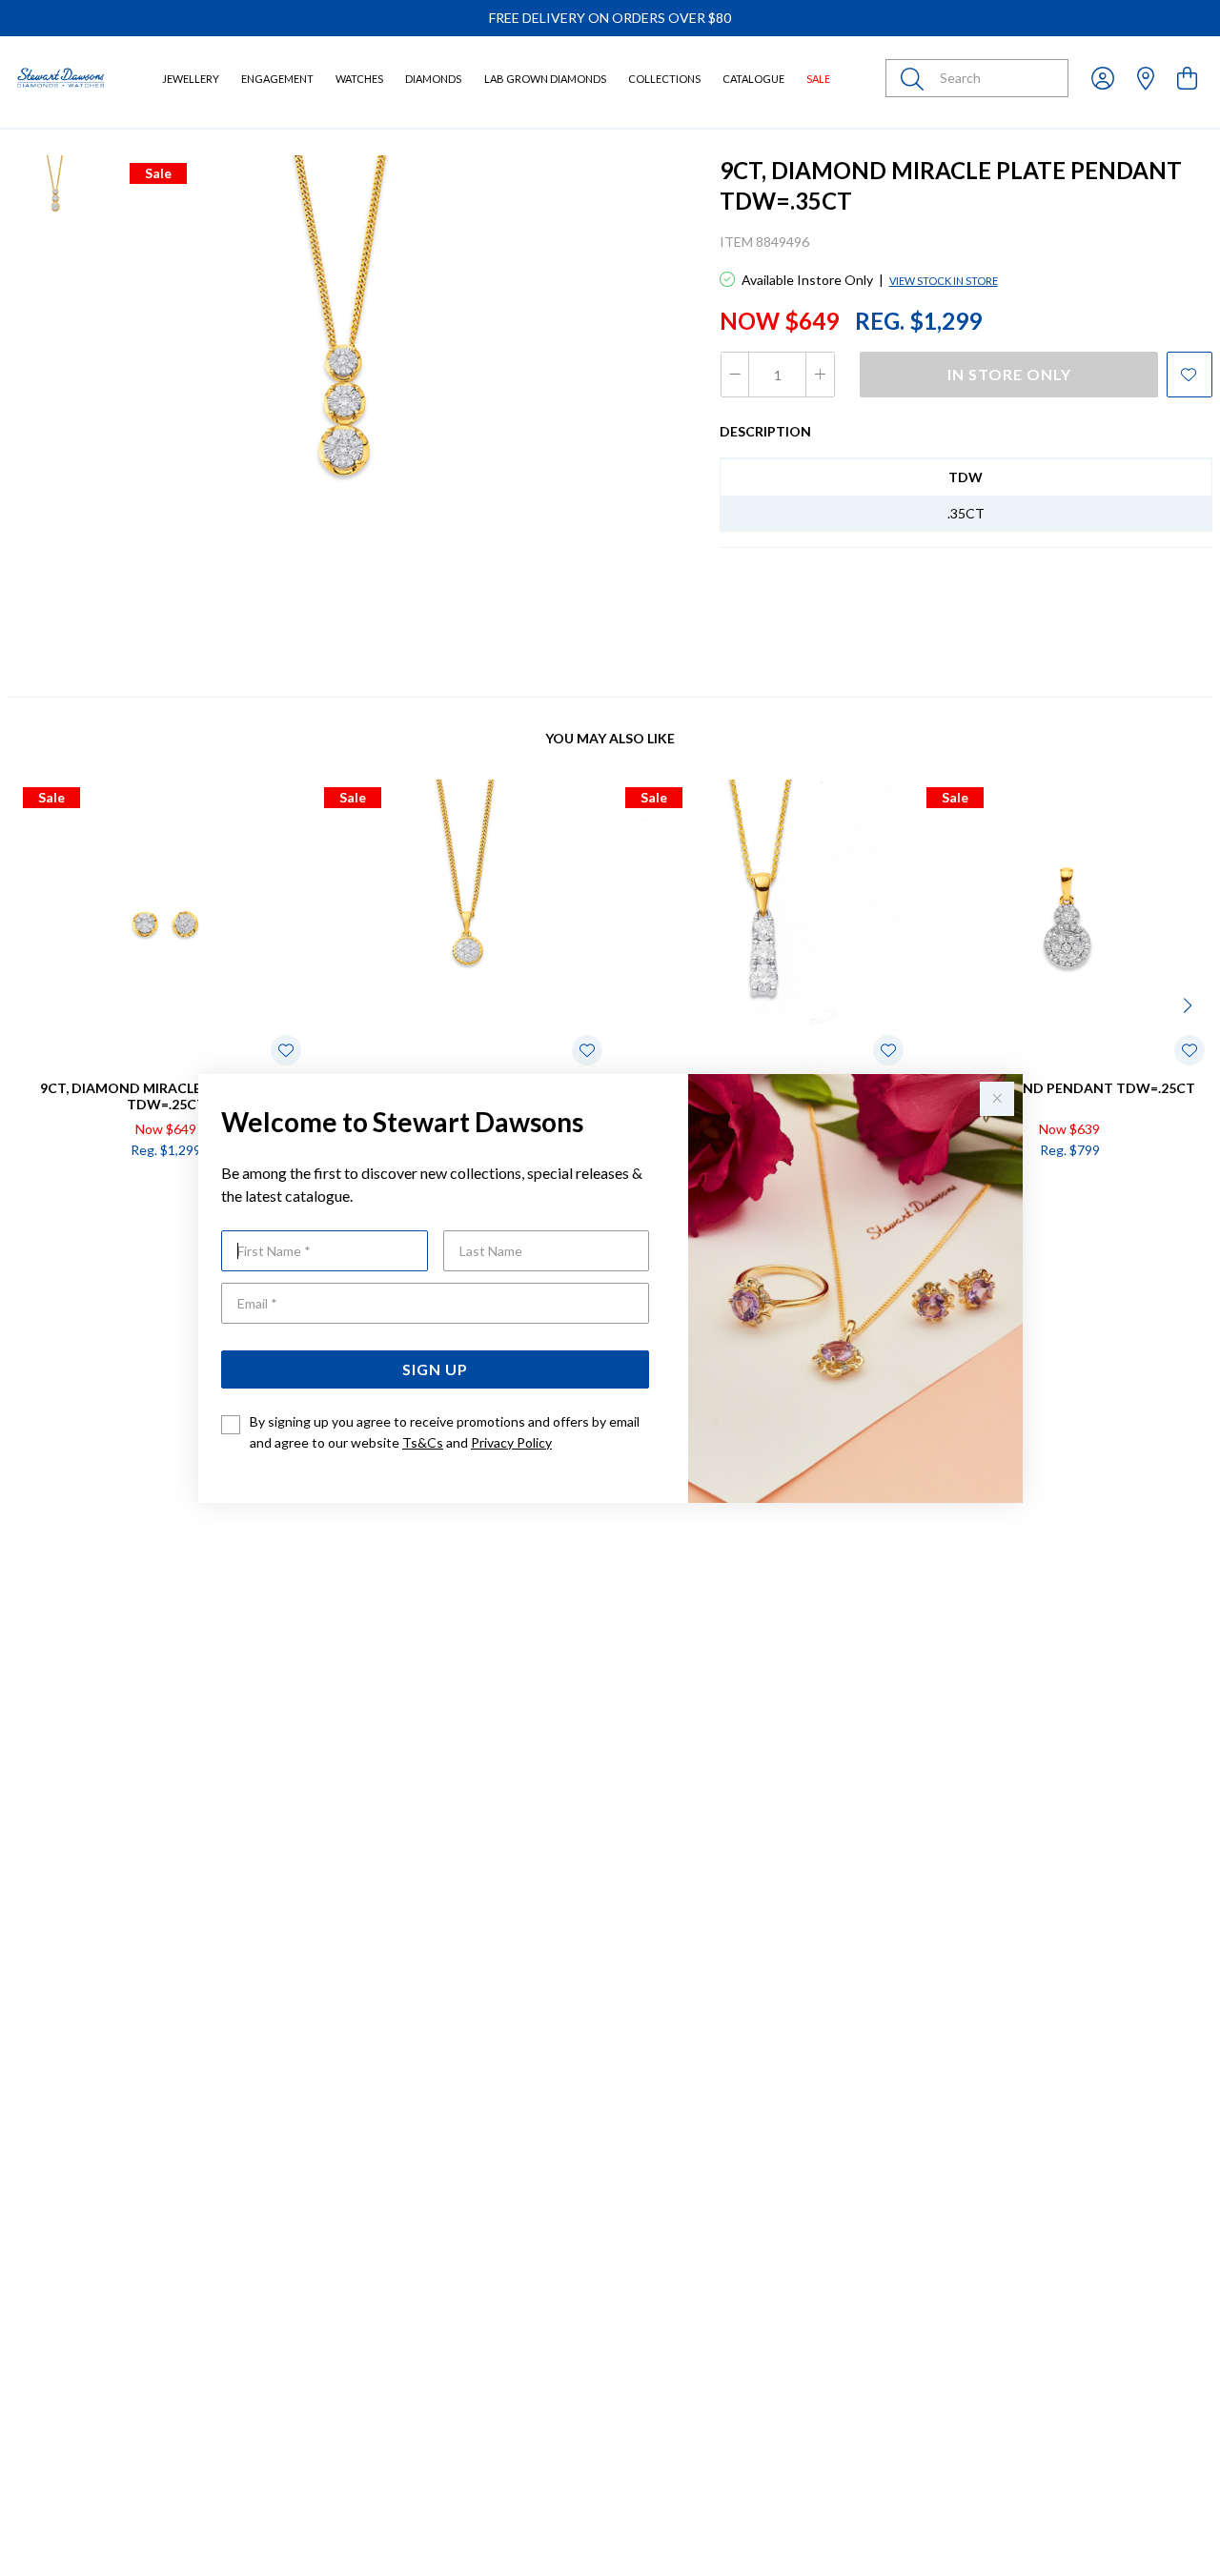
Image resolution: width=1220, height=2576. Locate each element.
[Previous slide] (30, 1004)
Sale (818, 79)
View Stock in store (944, 281)
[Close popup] (997, 1099)
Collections (664, 79)
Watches (359, 79)
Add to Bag (1143, 1191)
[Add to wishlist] (1189, 375)
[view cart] (1187, 78)
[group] (610, 18)
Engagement (277, 79)
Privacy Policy (511, 1442)
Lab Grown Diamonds (545, 79)
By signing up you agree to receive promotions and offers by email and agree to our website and (445, 1432)
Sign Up (435, 1369)
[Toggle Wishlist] (286, 1050)
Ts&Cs (423, 1442)
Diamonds (433, 79)
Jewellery (191, 79)
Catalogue (753, 79)
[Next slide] (1189, 1004)
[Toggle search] (916, 78)
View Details (92, 1191)
